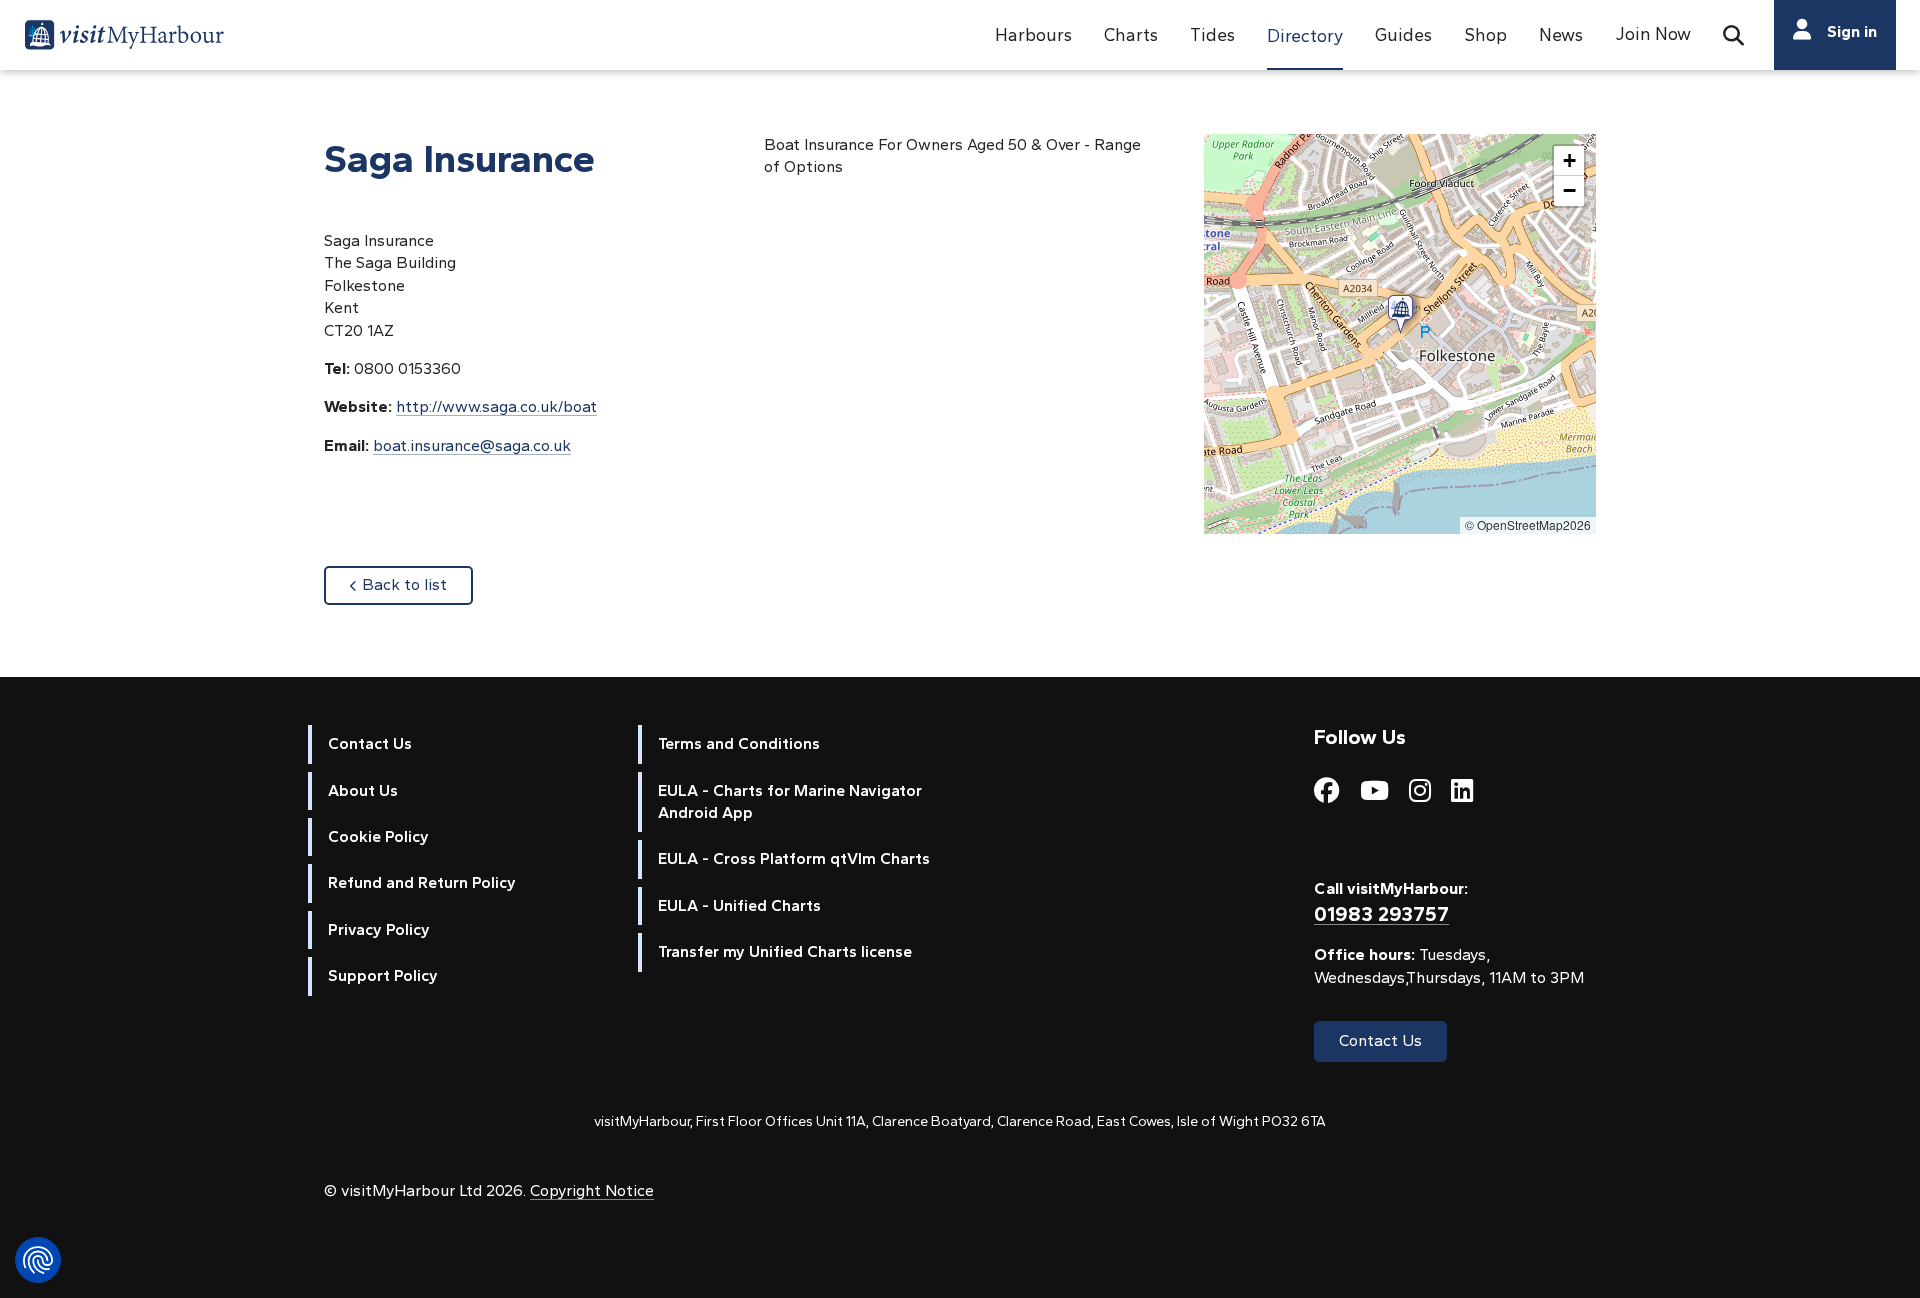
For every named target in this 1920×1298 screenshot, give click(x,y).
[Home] (124, 38)
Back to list (417, 584)
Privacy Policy (379, 929)
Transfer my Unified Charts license (785, 951)
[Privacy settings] (38, 1260)
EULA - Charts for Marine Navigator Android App (790, 801)
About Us (363, 790)
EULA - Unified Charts (739, 905)
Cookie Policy (378, 836)
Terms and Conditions (739, 743)
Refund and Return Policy (422, 882)
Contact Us (370, 743)
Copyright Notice (592, 1190)
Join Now (1653, 33)
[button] (1033, 35)
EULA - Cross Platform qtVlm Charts (794, 858)
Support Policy (383, 975)
